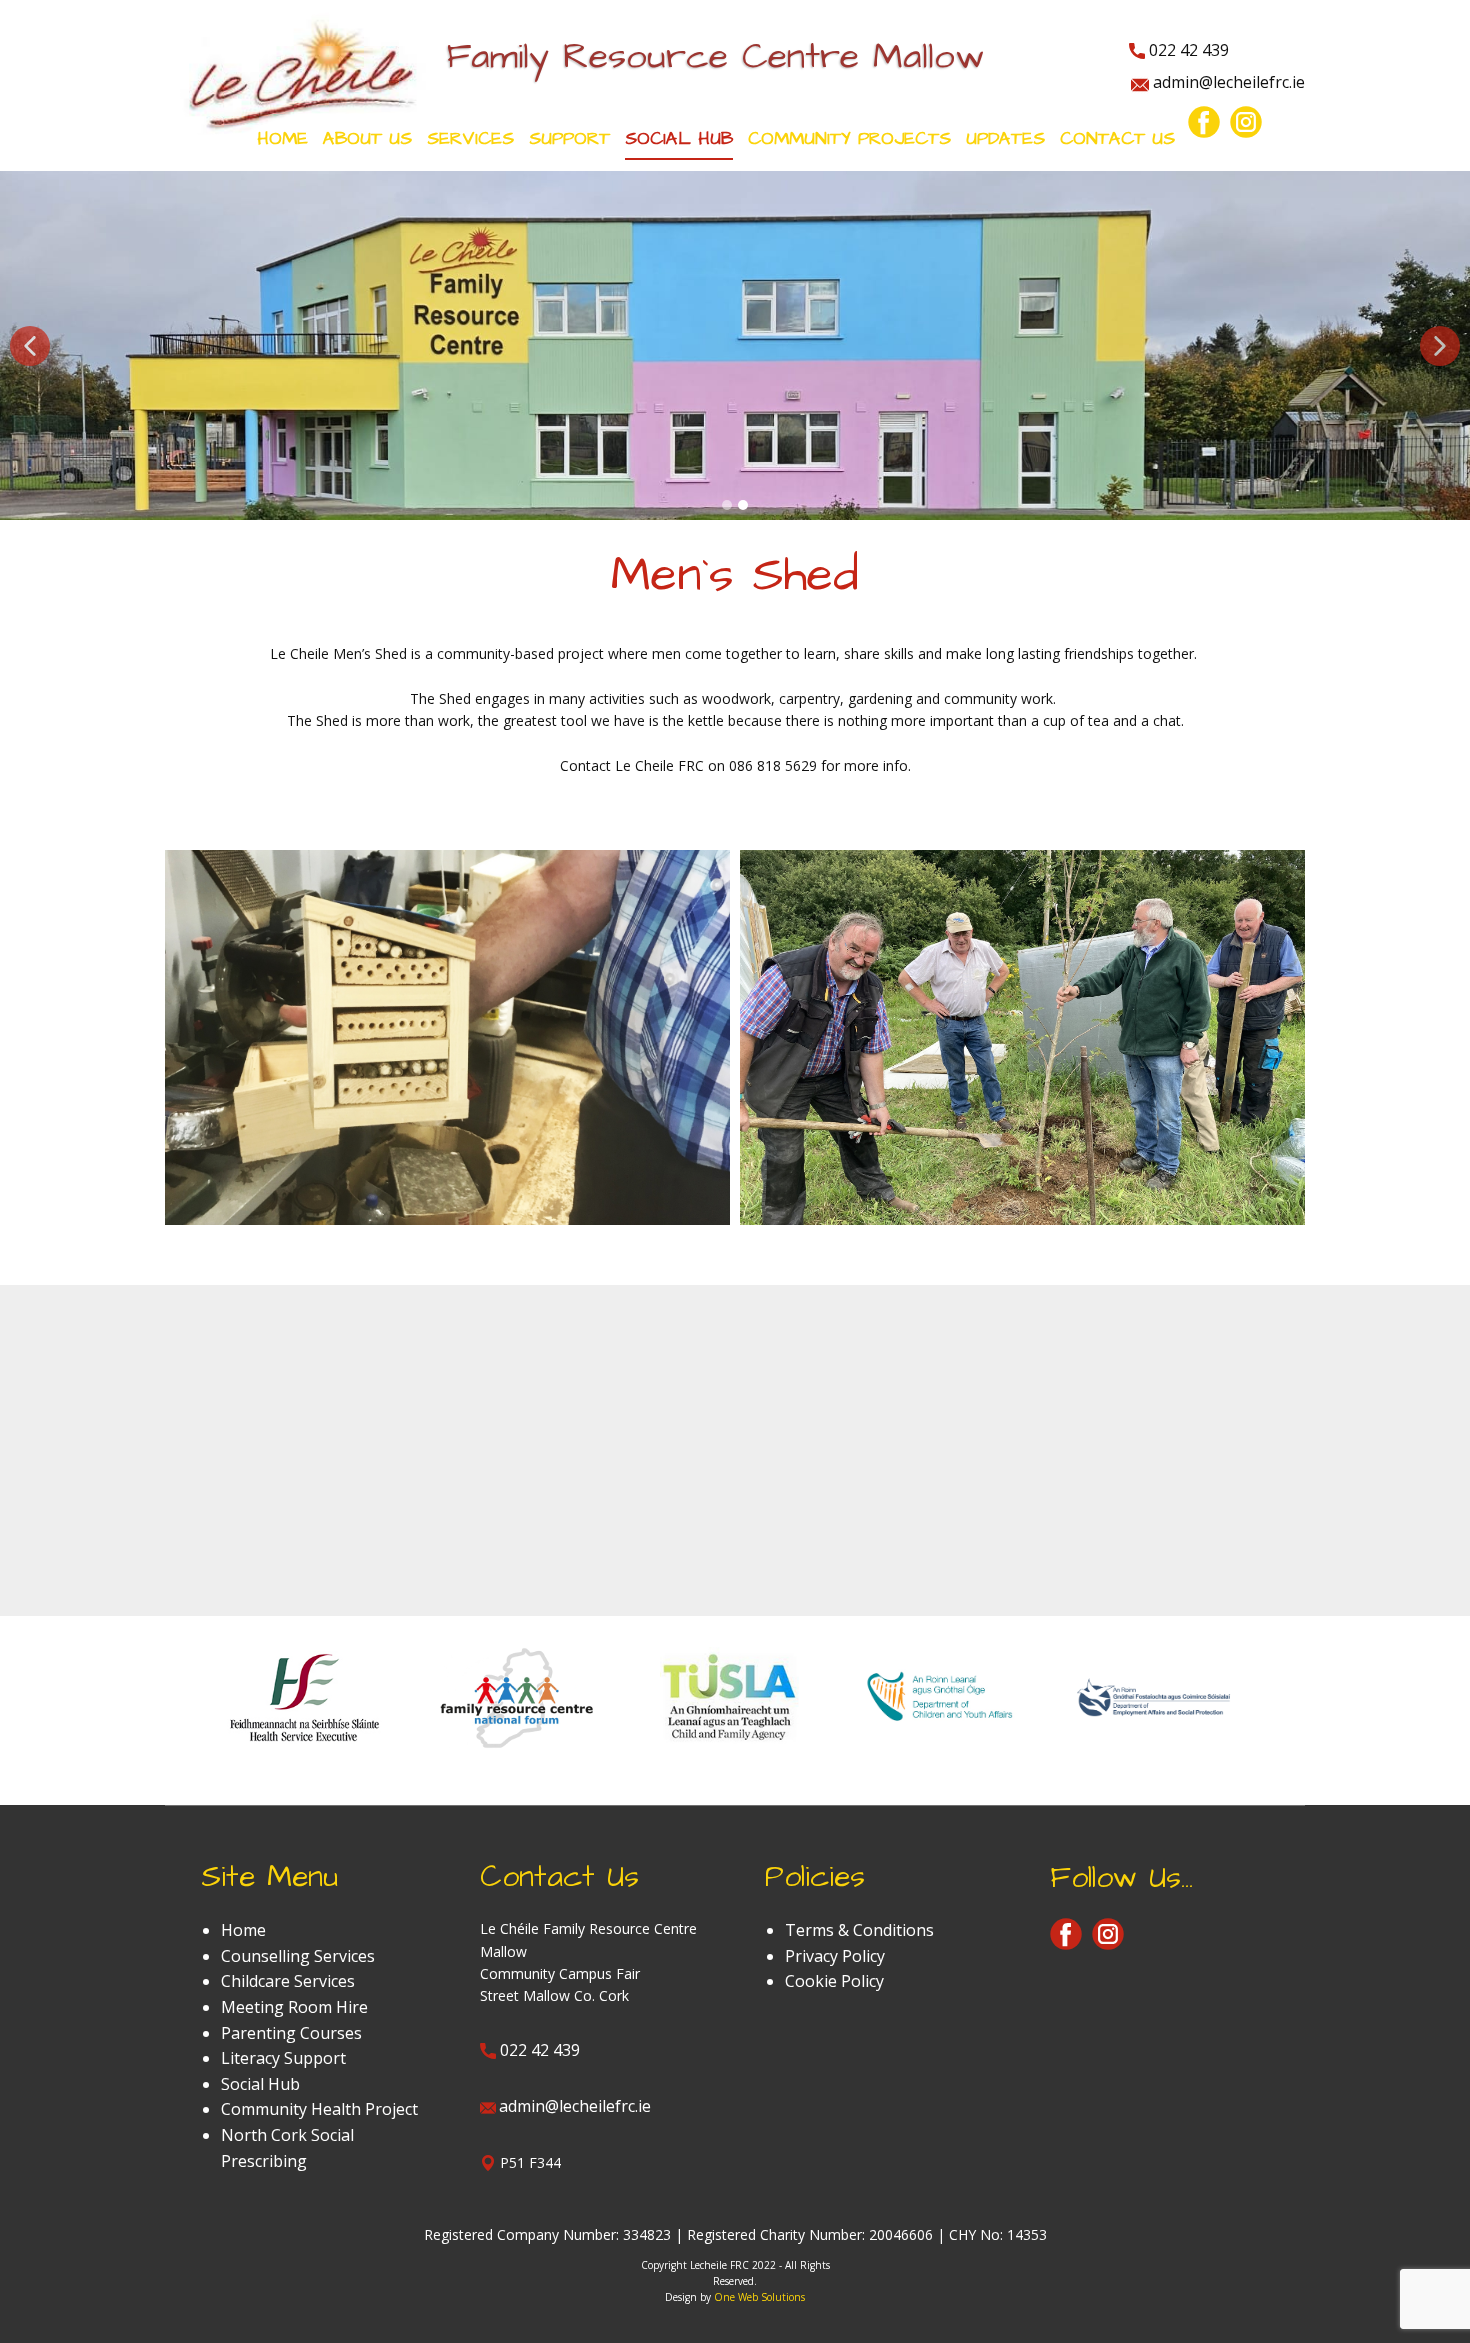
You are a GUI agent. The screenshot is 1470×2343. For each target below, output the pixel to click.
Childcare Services (288, 1981)
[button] (30, 346)
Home (282, 138)
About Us (367, 138)
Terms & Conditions (859, 1930)
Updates (1005, 138)
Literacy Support (283, 2058)
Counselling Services (298, 1956)
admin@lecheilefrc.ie (1227, 82)
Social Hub (260, 2084)
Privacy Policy (835, 1956)
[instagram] (1246, 122)
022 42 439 (1187, 50)
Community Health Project (319, 2109)
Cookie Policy (834, 1981)
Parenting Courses (291, 2033)
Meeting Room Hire (294, 2007)
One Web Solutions (759, 2297)
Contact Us (1117, 138)
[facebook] (1204, 122)
